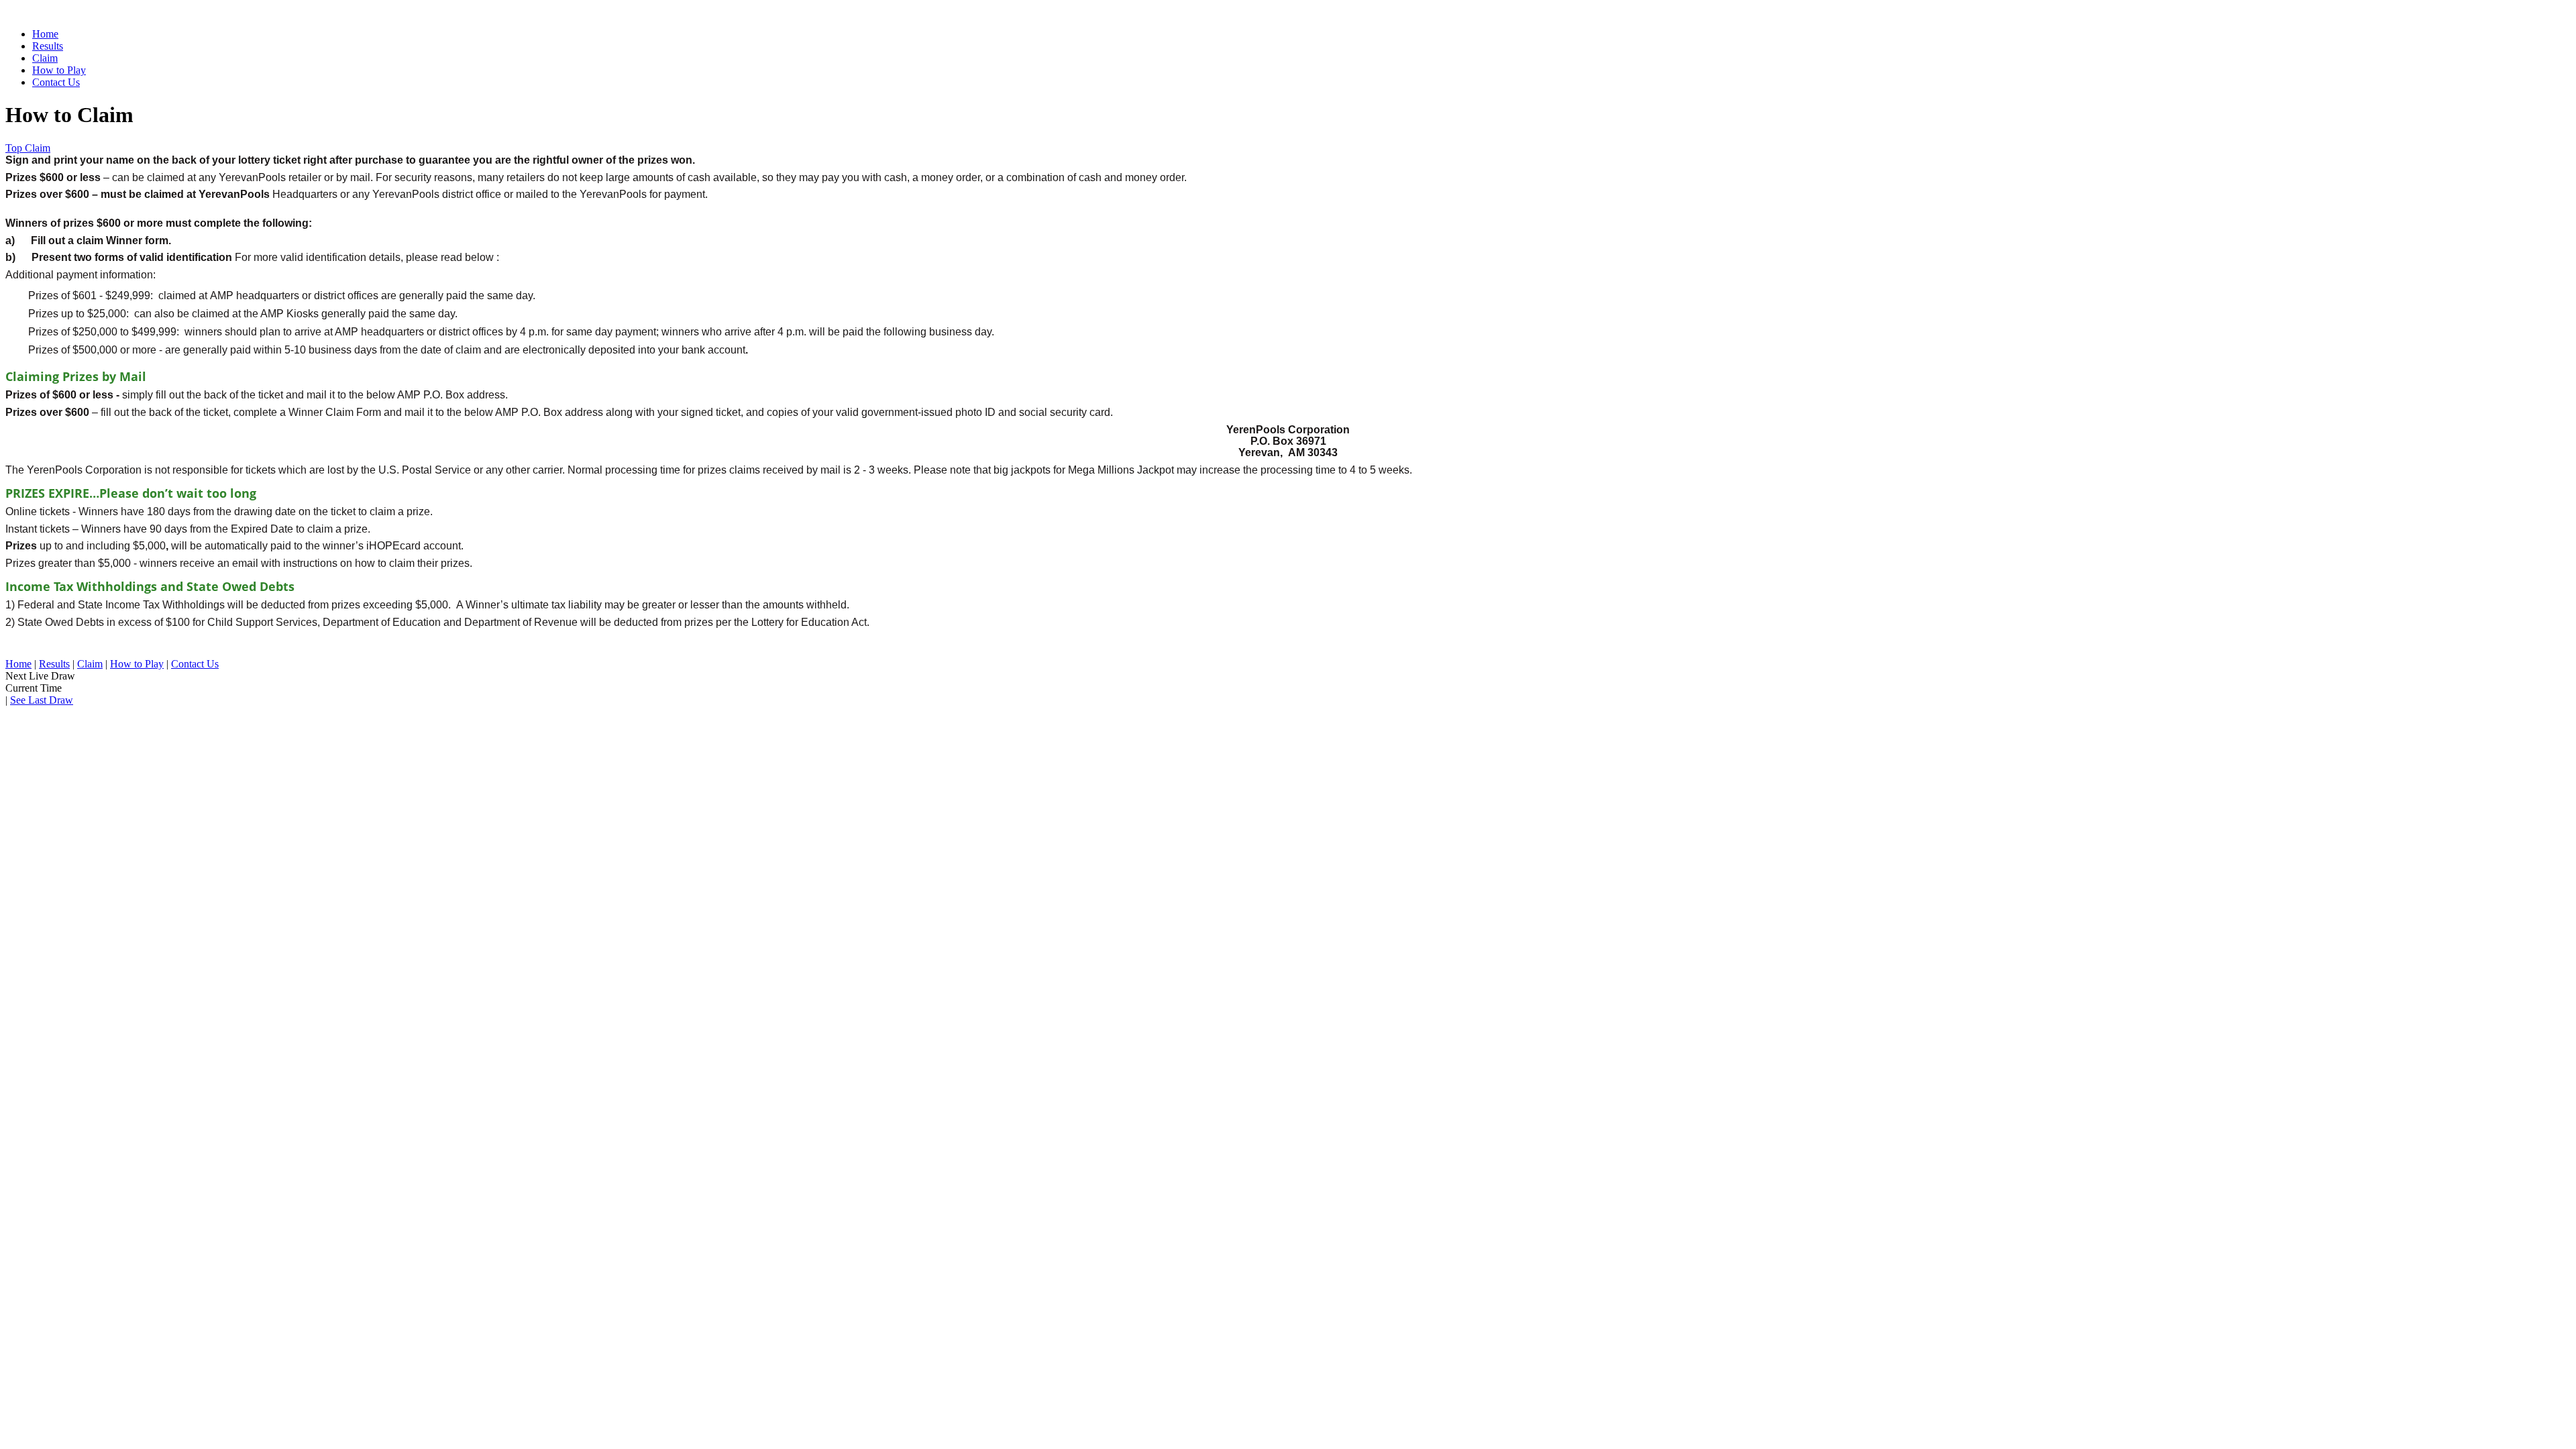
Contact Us (56, 82)
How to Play (59, 70)
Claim (45, 58)
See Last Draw (42, 700)
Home (45, 34)
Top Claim (28, 148)
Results (48, 46)
